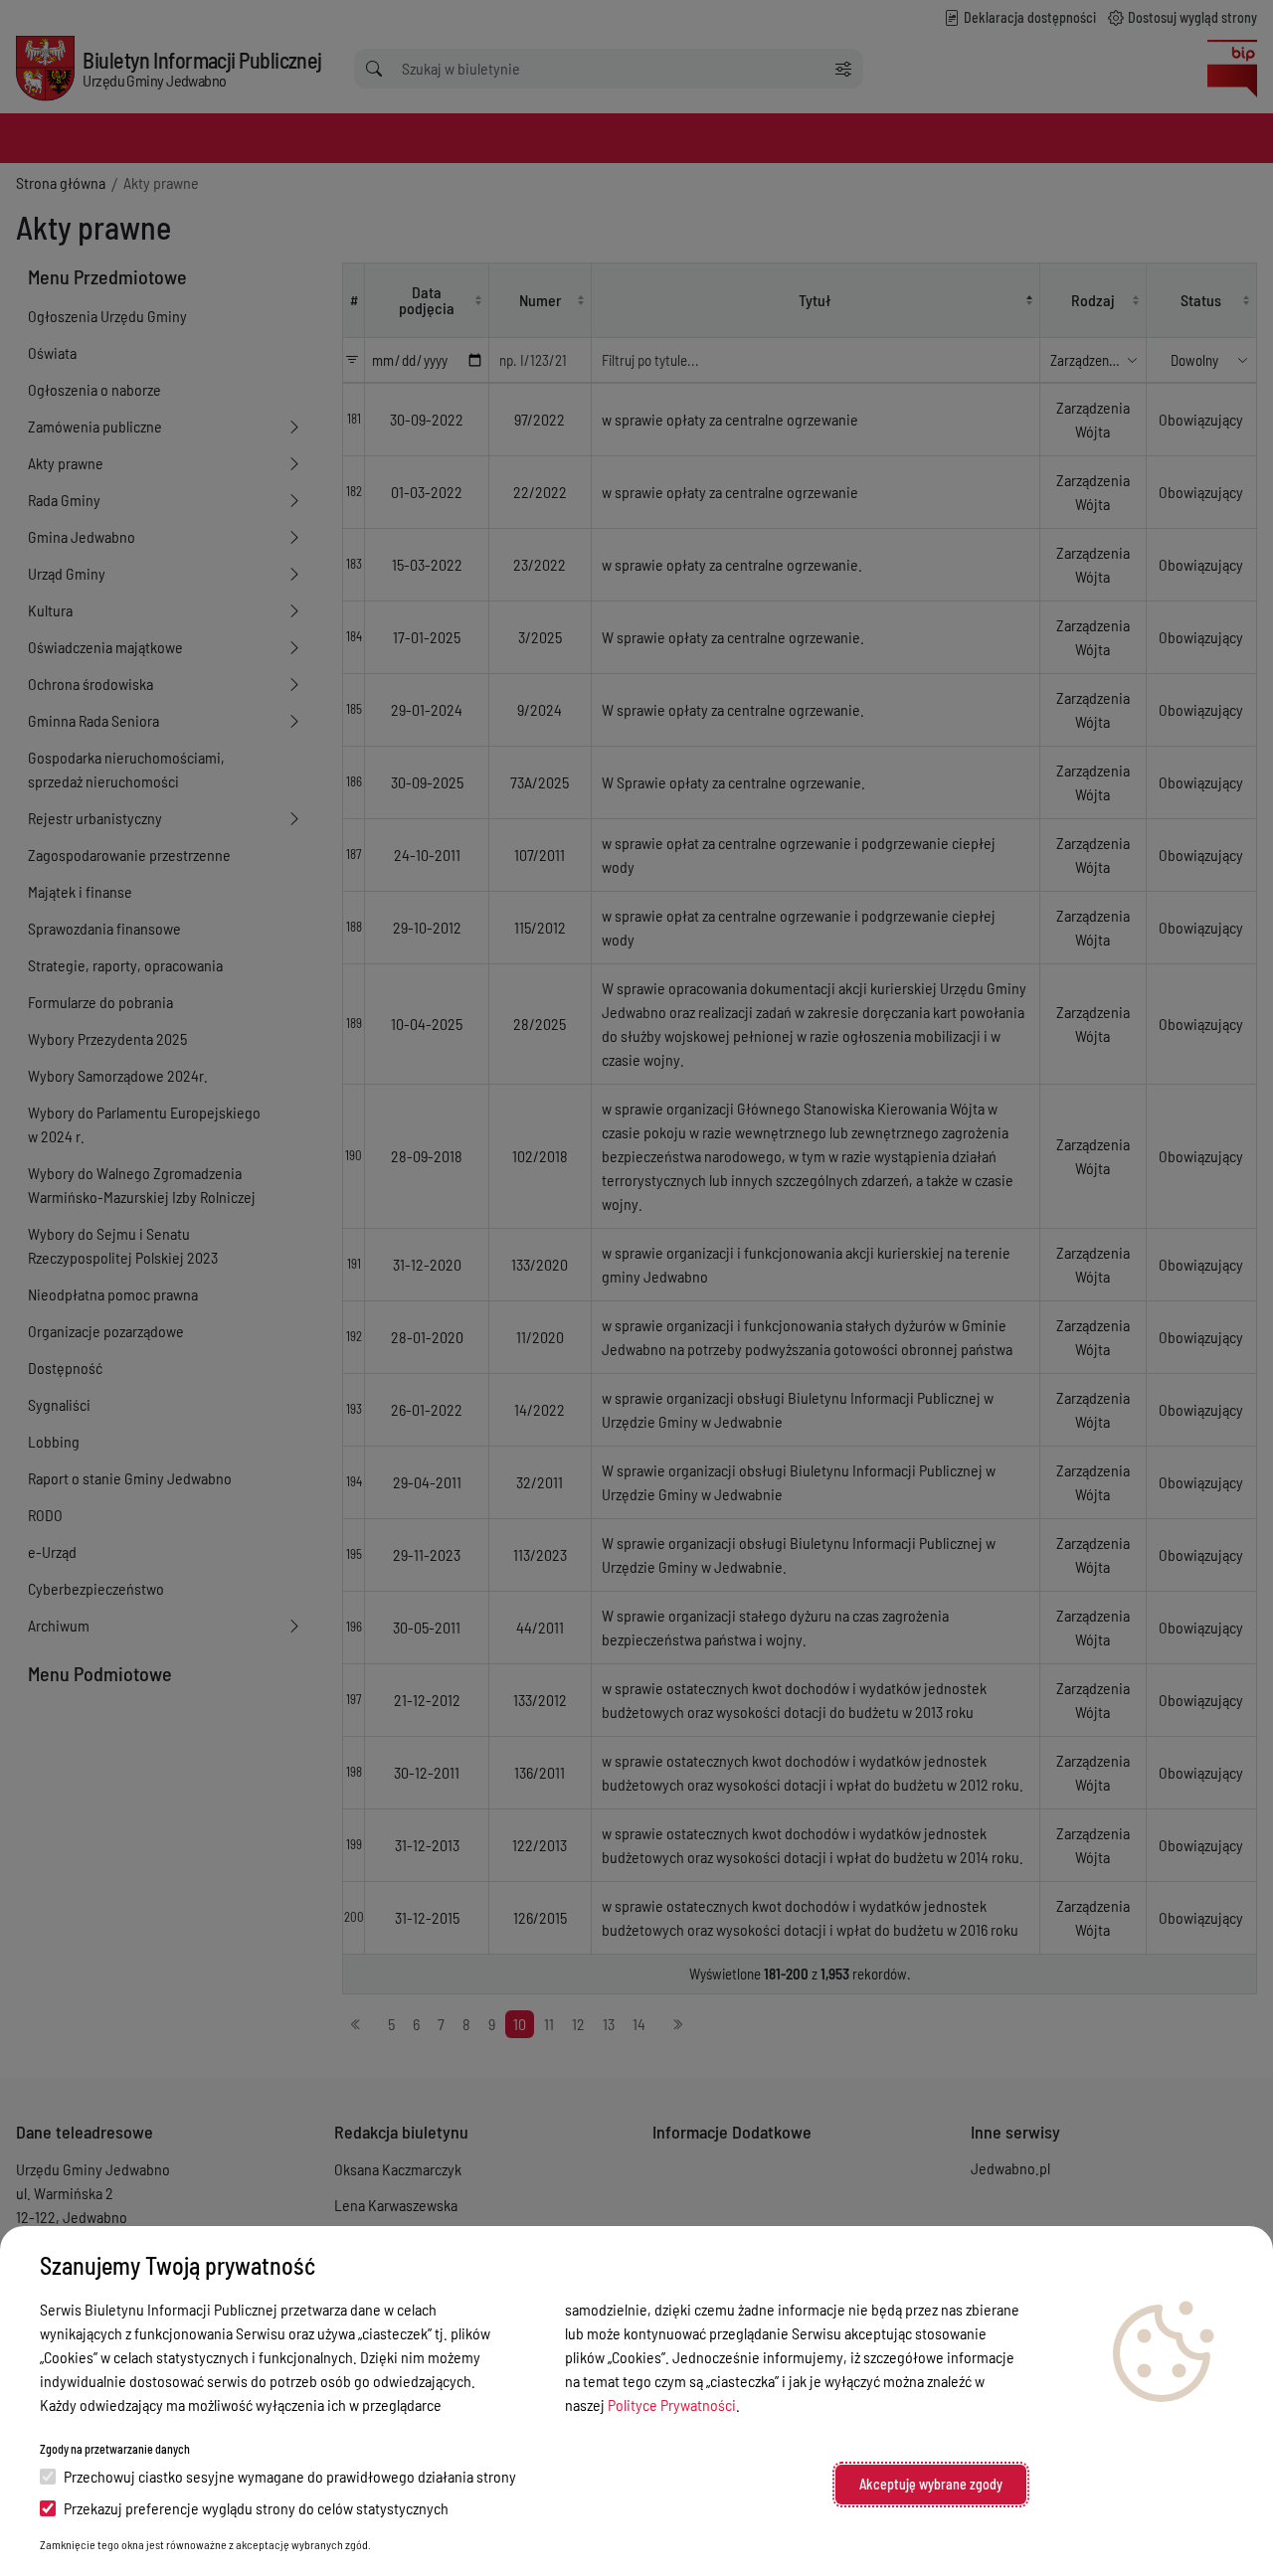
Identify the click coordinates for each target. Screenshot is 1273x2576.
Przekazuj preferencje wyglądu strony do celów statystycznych (256, 2508)
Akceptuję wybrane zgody (931, 2484)
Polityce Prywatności (672, 2404)
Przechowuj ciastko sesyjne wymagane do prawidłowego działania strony (290, 2476)
